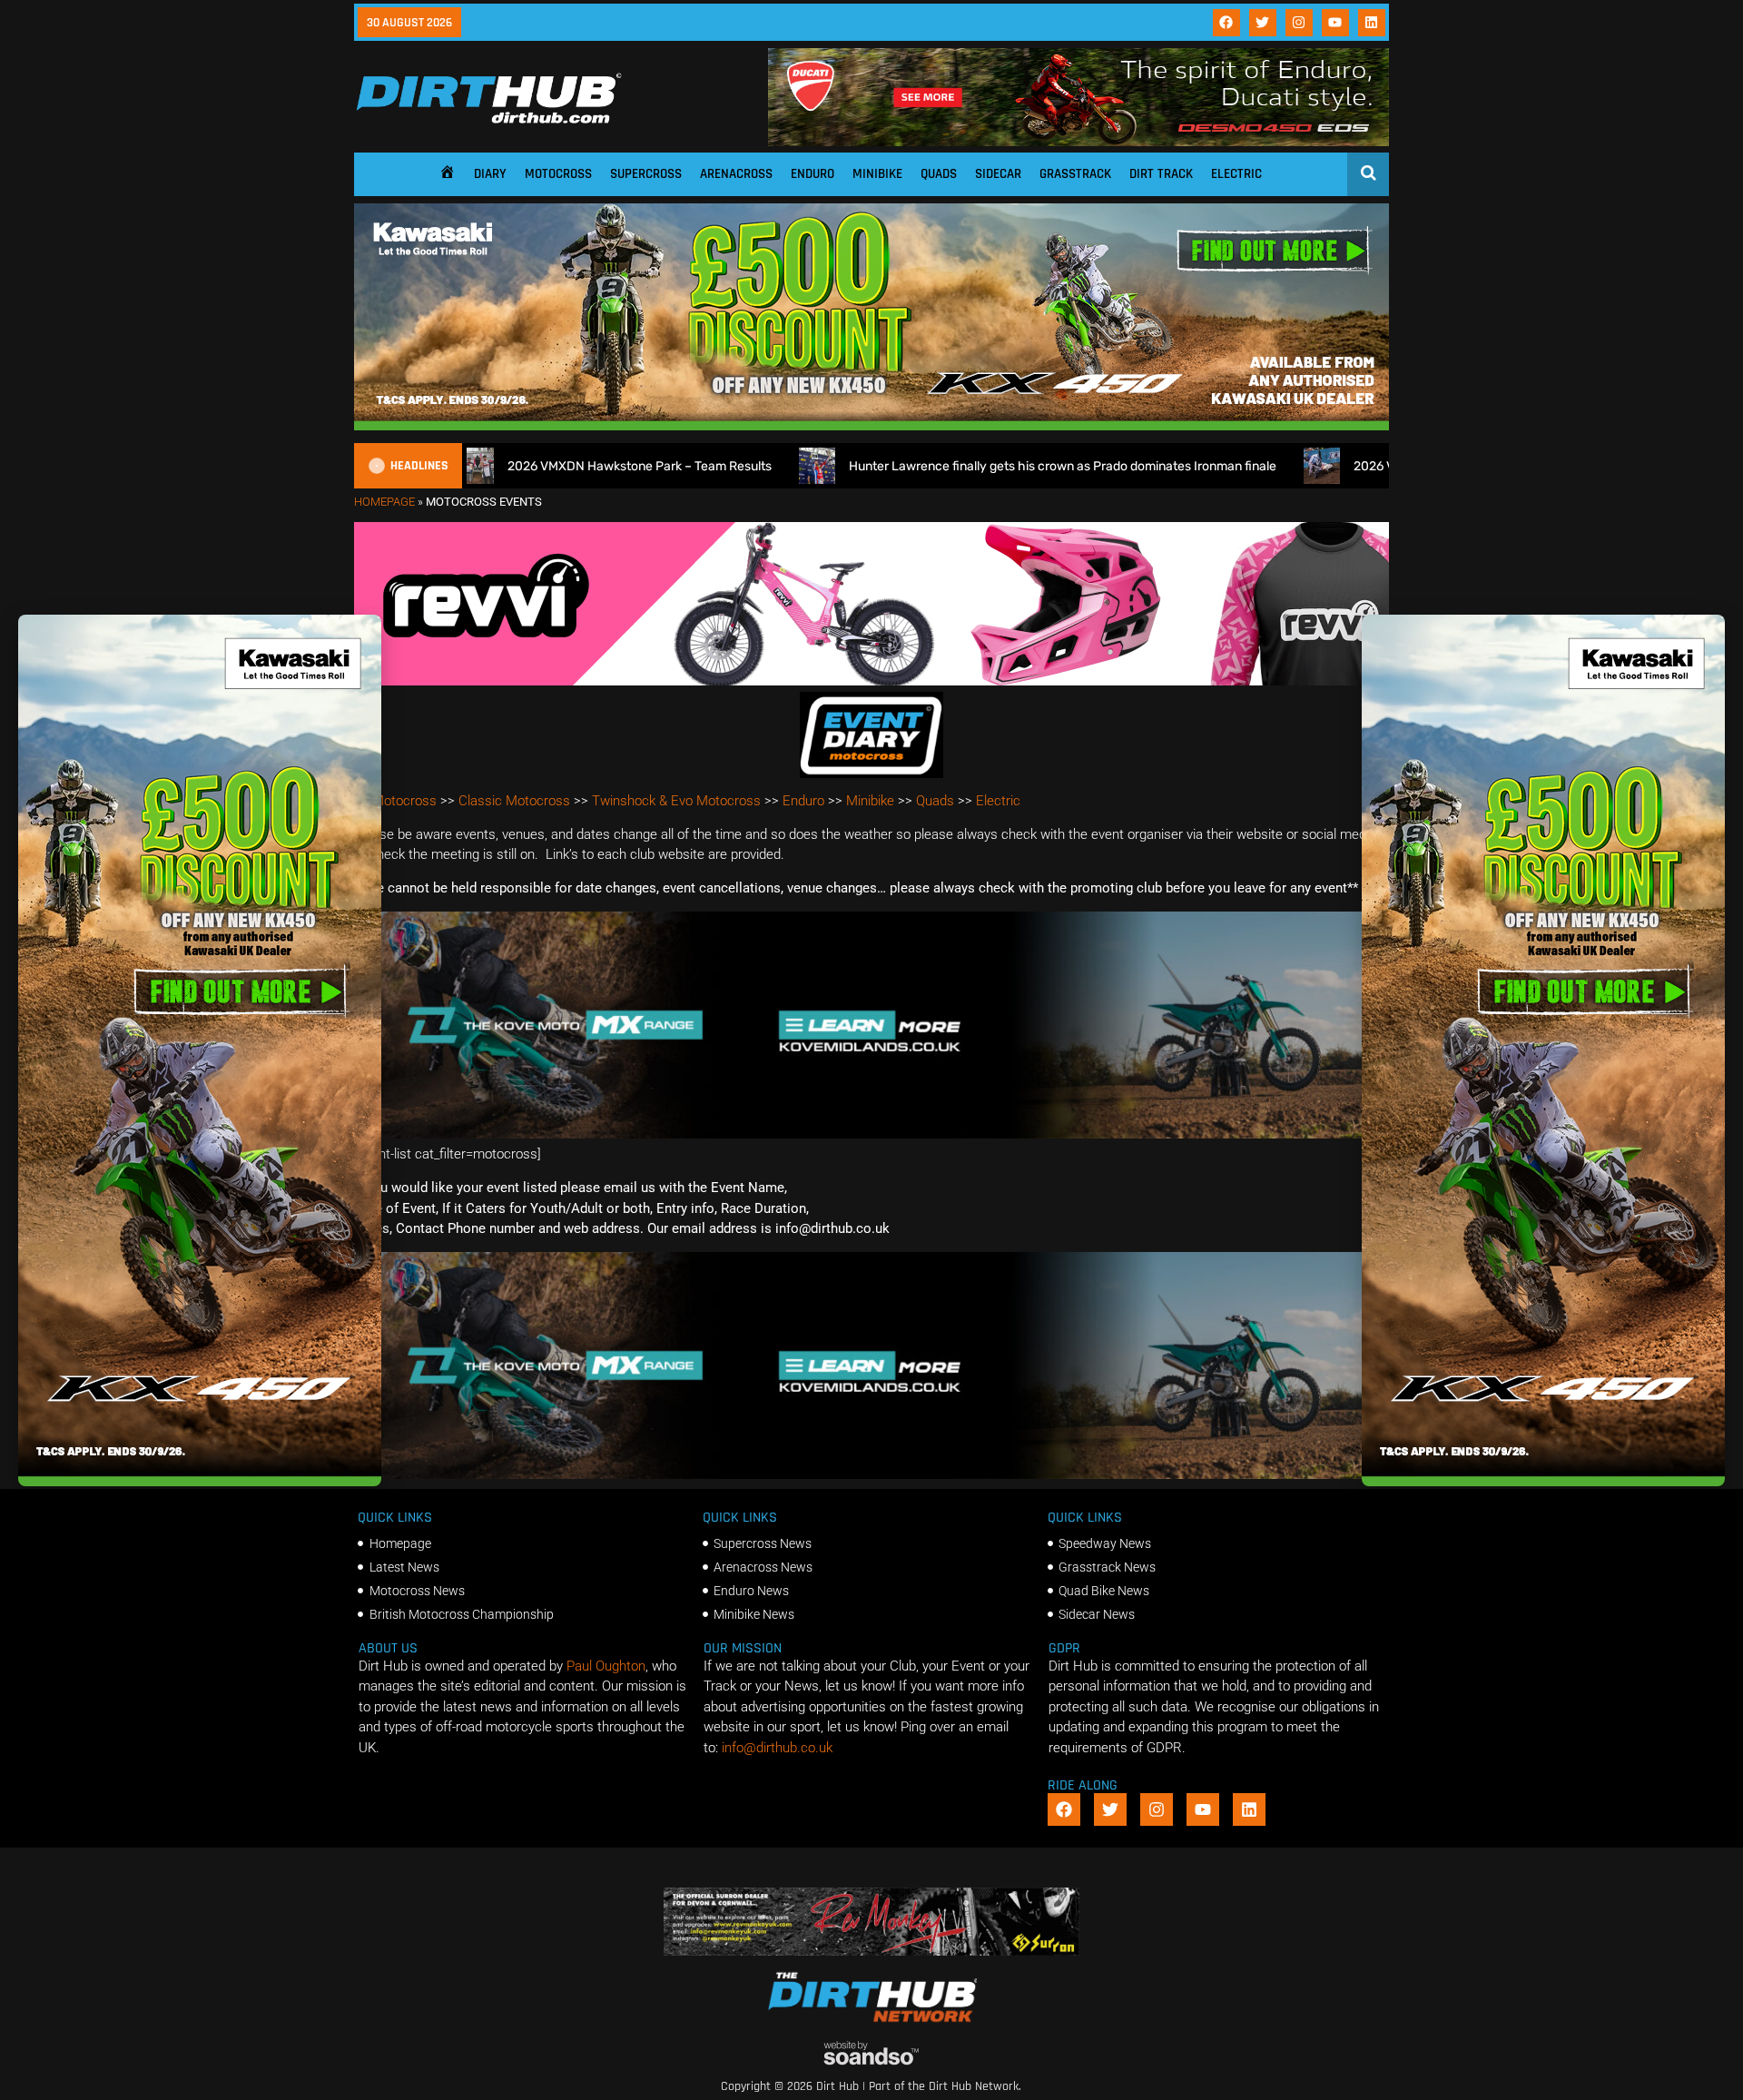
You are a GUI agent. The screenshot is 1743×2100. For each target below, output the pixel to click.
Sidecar (998, 174)
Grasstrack (1075, 174)
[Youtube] (1335, 23)
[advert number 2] (872, 1951)
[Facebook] (1226, 23)
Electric (1236, 174)
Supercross (646, 174)
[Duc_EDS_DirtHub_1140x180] (1078, 142)
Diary (490, 174)
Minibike (877, 174)
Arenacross (736, 174)
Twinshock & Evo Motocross (676, 801)
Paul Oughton (606, 1666)
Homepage (384, 502)
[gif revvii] (871, 681)
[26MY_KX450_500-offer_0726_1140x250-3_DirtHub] (871, 426)
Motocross (558, 174)
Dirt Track (1161, 174)
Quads (939, 174)
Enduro (812, 174)
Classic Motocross (514, 801)
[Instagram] (1299, 23)
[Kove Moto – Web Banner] (871, 1134)
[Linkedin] (1372, 23)
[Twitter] (1263, 23)
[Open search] (1369, 173)
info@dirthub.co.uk (777, 1748)
